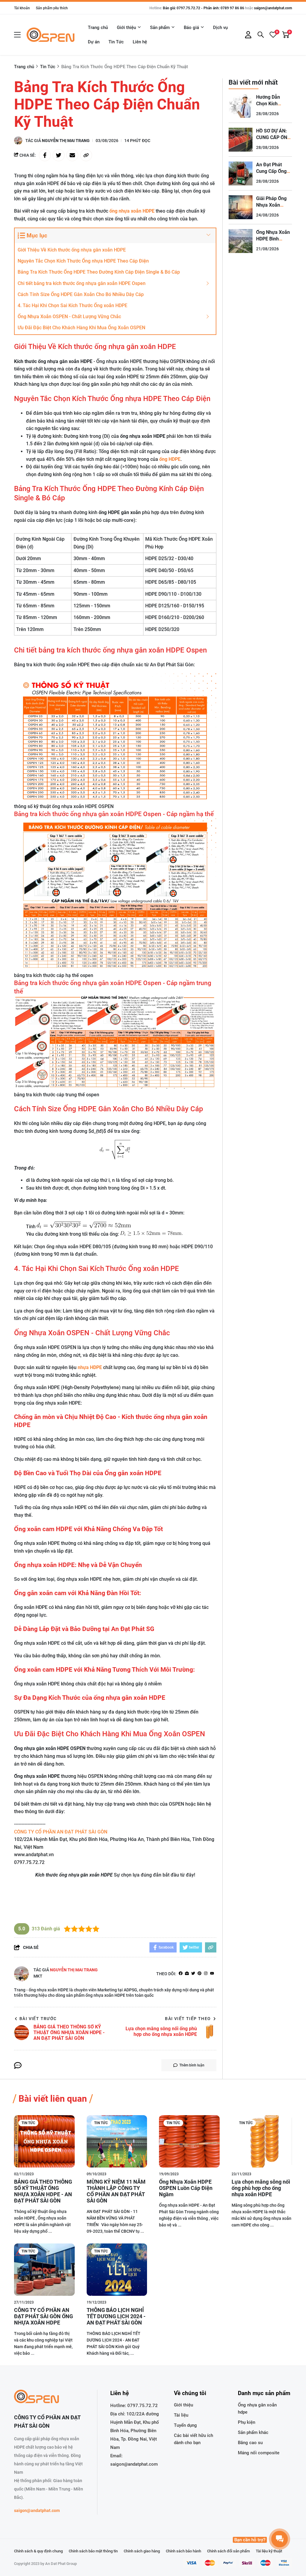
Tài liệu (181, 2415)
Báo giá (191, 28)
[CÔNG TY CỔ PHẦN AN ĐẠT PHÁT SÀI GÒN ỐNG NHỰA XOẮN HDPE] (44, 2270)
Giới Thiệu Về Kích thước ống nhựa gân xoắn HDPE (72, 250)
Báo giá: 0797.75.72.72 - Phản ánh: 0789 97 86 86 (204, 8)
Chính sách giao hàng (142, 2551)
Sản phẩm (160, 28)
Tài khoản (22, 8)
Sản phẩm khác (253, 2432)
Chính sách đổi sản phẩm (228, 2551)
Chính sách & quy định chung (38, 2551)
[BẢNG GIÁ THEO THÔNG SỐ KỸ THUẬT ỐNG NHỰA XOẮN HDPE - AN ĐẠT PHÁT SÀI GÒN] (44, 2141)
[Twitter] (193, 1974)
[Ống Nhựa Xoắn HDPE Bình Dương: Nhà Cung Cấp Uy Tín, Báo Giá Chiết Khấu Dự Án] (241, 241)
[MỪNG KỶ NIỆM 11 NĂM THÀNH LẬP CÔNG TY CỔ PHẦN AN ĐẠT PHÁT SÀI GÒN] (117, 2141)
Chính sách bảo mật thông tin (93, 2551)
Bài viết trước (38, 2019)
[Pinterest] (199, 1974)
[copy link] (86, 155)
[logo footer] (49, 2397)
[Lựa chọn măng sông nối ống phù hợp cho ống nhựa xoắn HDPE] (262, 2141)
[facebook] (181, 1974)
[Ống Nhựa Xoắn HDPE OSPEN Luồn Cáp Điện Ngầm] (189, 2141)
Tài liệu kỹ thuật (269, 2551)
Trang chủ (98, 28)
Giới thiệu (126, 28)
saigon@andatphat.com (273, 8)
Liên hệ (140, 42)
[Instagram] (206, 1974)
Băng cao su (250, 2443)
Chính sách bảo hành (183, 2551)
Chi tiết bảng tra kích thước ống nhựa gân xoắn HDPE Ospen (82, 283)
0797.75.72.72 (143, 2406)
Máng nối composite (259, 2453)
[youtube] (212, 1974)
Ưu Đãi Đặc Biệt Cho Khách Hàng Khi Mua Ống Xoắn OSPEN (81, 328)
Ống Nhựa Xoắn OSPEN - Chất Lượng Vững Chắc (69, 317)
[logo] (51, 35)
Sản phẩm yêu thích (52, 8)
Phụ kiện (247, 2422)
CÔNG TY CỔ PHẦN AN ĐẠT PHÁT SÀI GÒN (61, 1832)
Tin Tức (116, 42)
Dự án (94, 42)
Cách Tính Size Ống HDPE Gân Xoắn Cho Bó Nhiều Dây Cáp (81, 294)
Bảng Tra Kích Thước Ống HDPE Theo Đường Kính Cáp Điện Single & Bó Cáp (99, 272)
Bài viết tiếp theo (188, 2019)
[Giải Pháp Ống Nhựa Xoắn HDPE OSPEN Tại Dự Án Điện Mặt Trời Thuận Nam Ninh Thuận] (241, 207)
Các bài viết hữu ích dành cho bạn (193, 2439)
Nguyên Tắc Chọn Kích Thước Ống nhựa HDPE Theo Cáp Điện (83, 261)
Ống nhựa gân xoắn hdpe (257, 2409)
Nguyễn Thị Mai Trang (66, 141)
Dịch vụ (220, 28)
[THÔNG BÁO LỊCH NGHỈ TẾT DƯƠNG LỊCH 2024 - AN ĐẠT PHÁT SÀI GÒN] (117, 2270)
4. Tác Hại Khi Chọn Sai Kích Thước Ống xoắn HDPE (72, 305)
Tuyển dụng (185, 2425)
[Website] (187, 1974)
